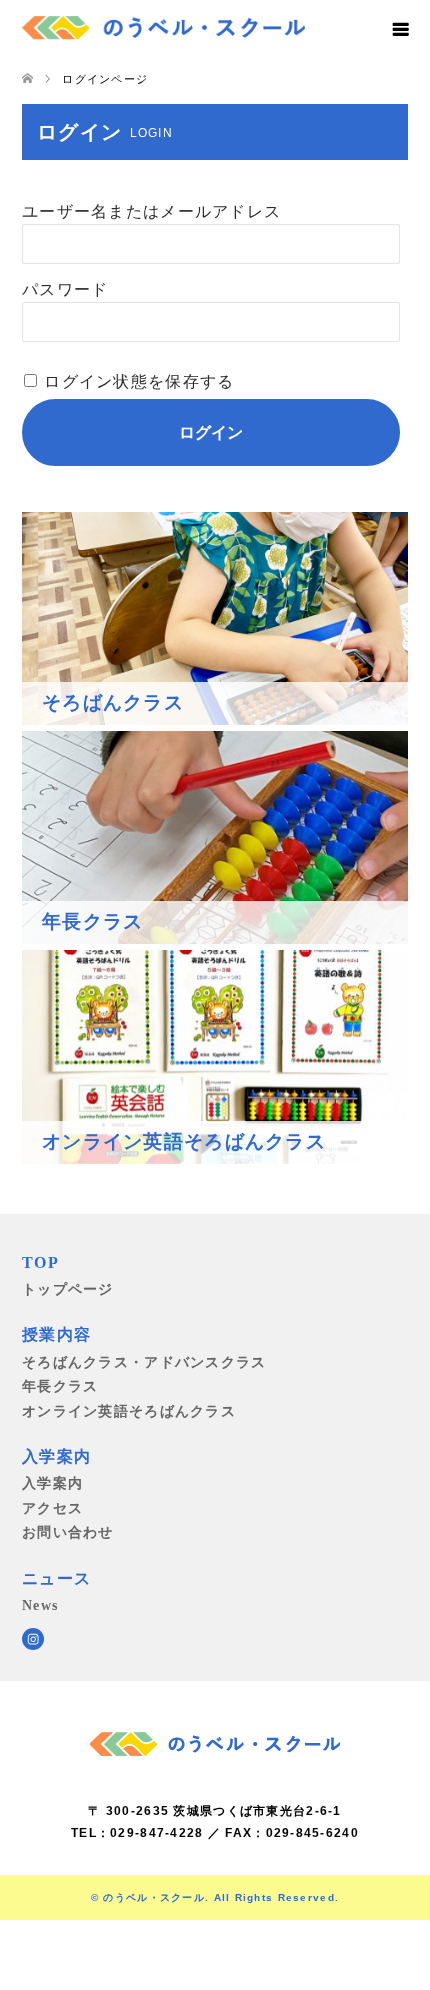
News (40, 1605)
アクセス (52, 1508)
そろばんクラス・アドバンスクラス (144, 1362)
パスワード (65, 289)
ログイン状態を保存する (139, 381)
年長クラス (60, 1386)
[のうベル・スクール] (163, 25)
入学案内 (52, 1483)
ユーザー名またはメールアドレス (151, 211)
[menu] (400, 30)
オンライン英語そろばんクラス (129, 1411)
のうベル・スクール (154, 1897)
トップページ (68, 1289)
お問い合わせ (68, 1532)
